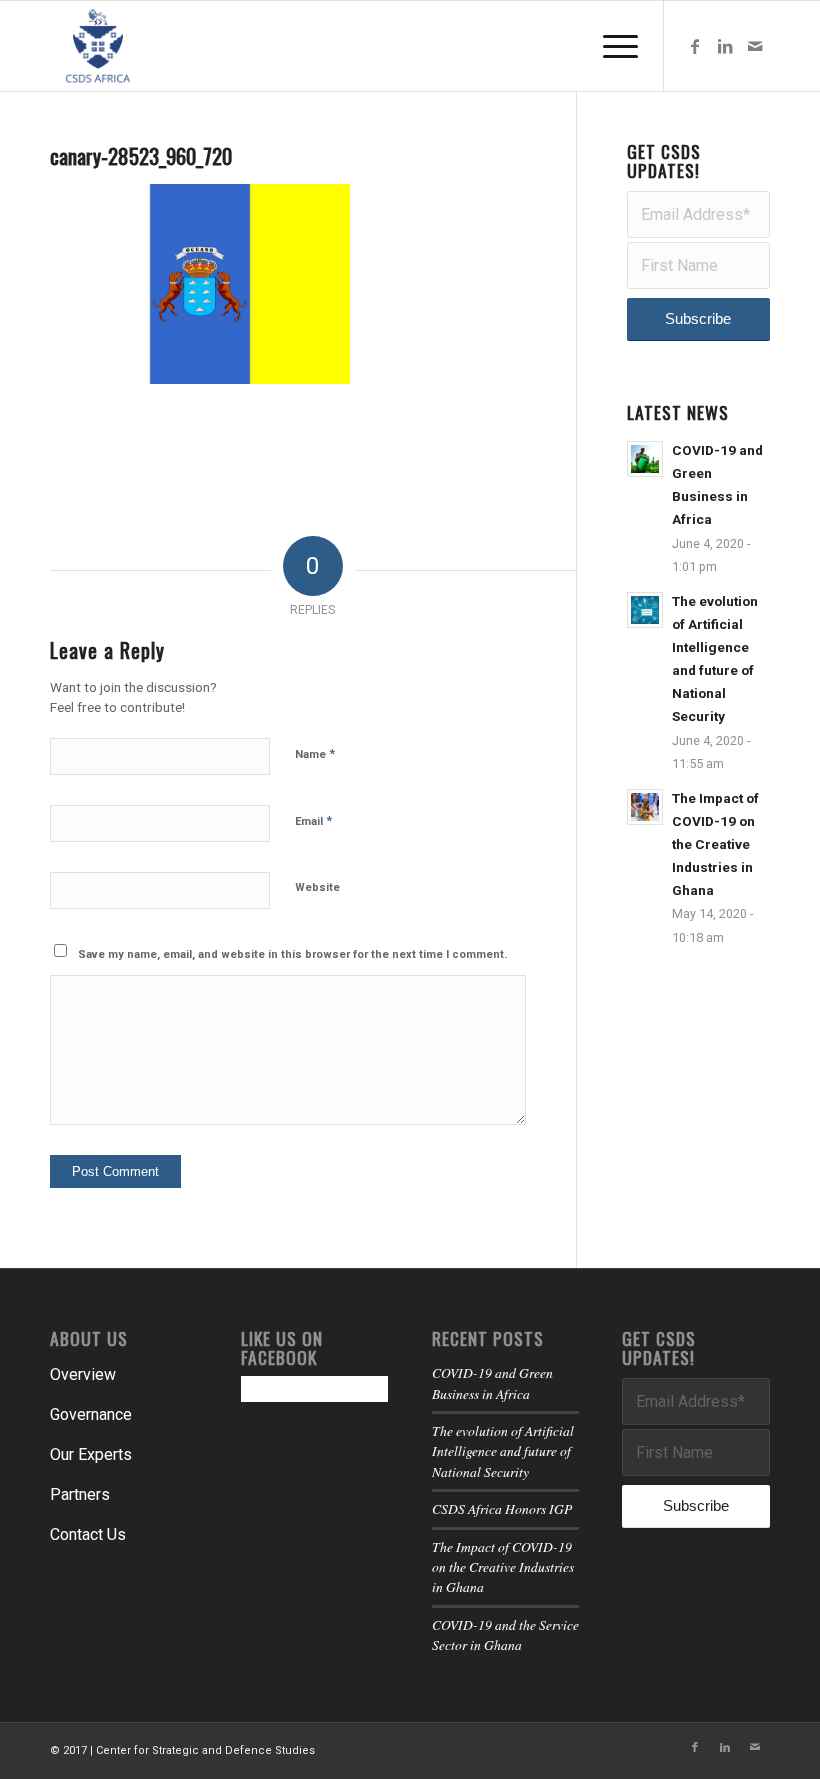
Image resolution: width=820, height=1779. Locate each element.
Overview (83, 1374)
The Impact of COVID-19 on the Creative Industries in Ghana (715, 844)
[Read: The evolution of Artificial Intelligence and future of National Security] (645, 610)
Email (313, 820)
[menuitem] (610, 46)
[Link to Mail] (755, 46)
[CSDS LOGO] (98, 46)
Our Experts (91, 1454)
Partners (80, 1494)
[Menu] (610, 46)
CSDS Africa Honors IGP (502, 1508)
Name (315, 753)
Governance (91, 1414)
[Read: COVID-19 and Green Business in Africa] (645, 459)
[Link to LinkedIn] (725, 46)
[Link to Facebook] (695, 46)
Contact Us (88, 1534)
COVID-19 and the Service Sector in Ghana (505, 1634)
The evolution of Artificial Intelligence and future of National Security (503, 1451)
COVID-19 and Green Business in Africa (492, 1382)
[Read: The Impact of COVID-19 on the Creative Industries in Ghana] (645, 807)
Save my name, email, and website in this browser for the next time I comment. (292, 954)
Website (317, 887)
